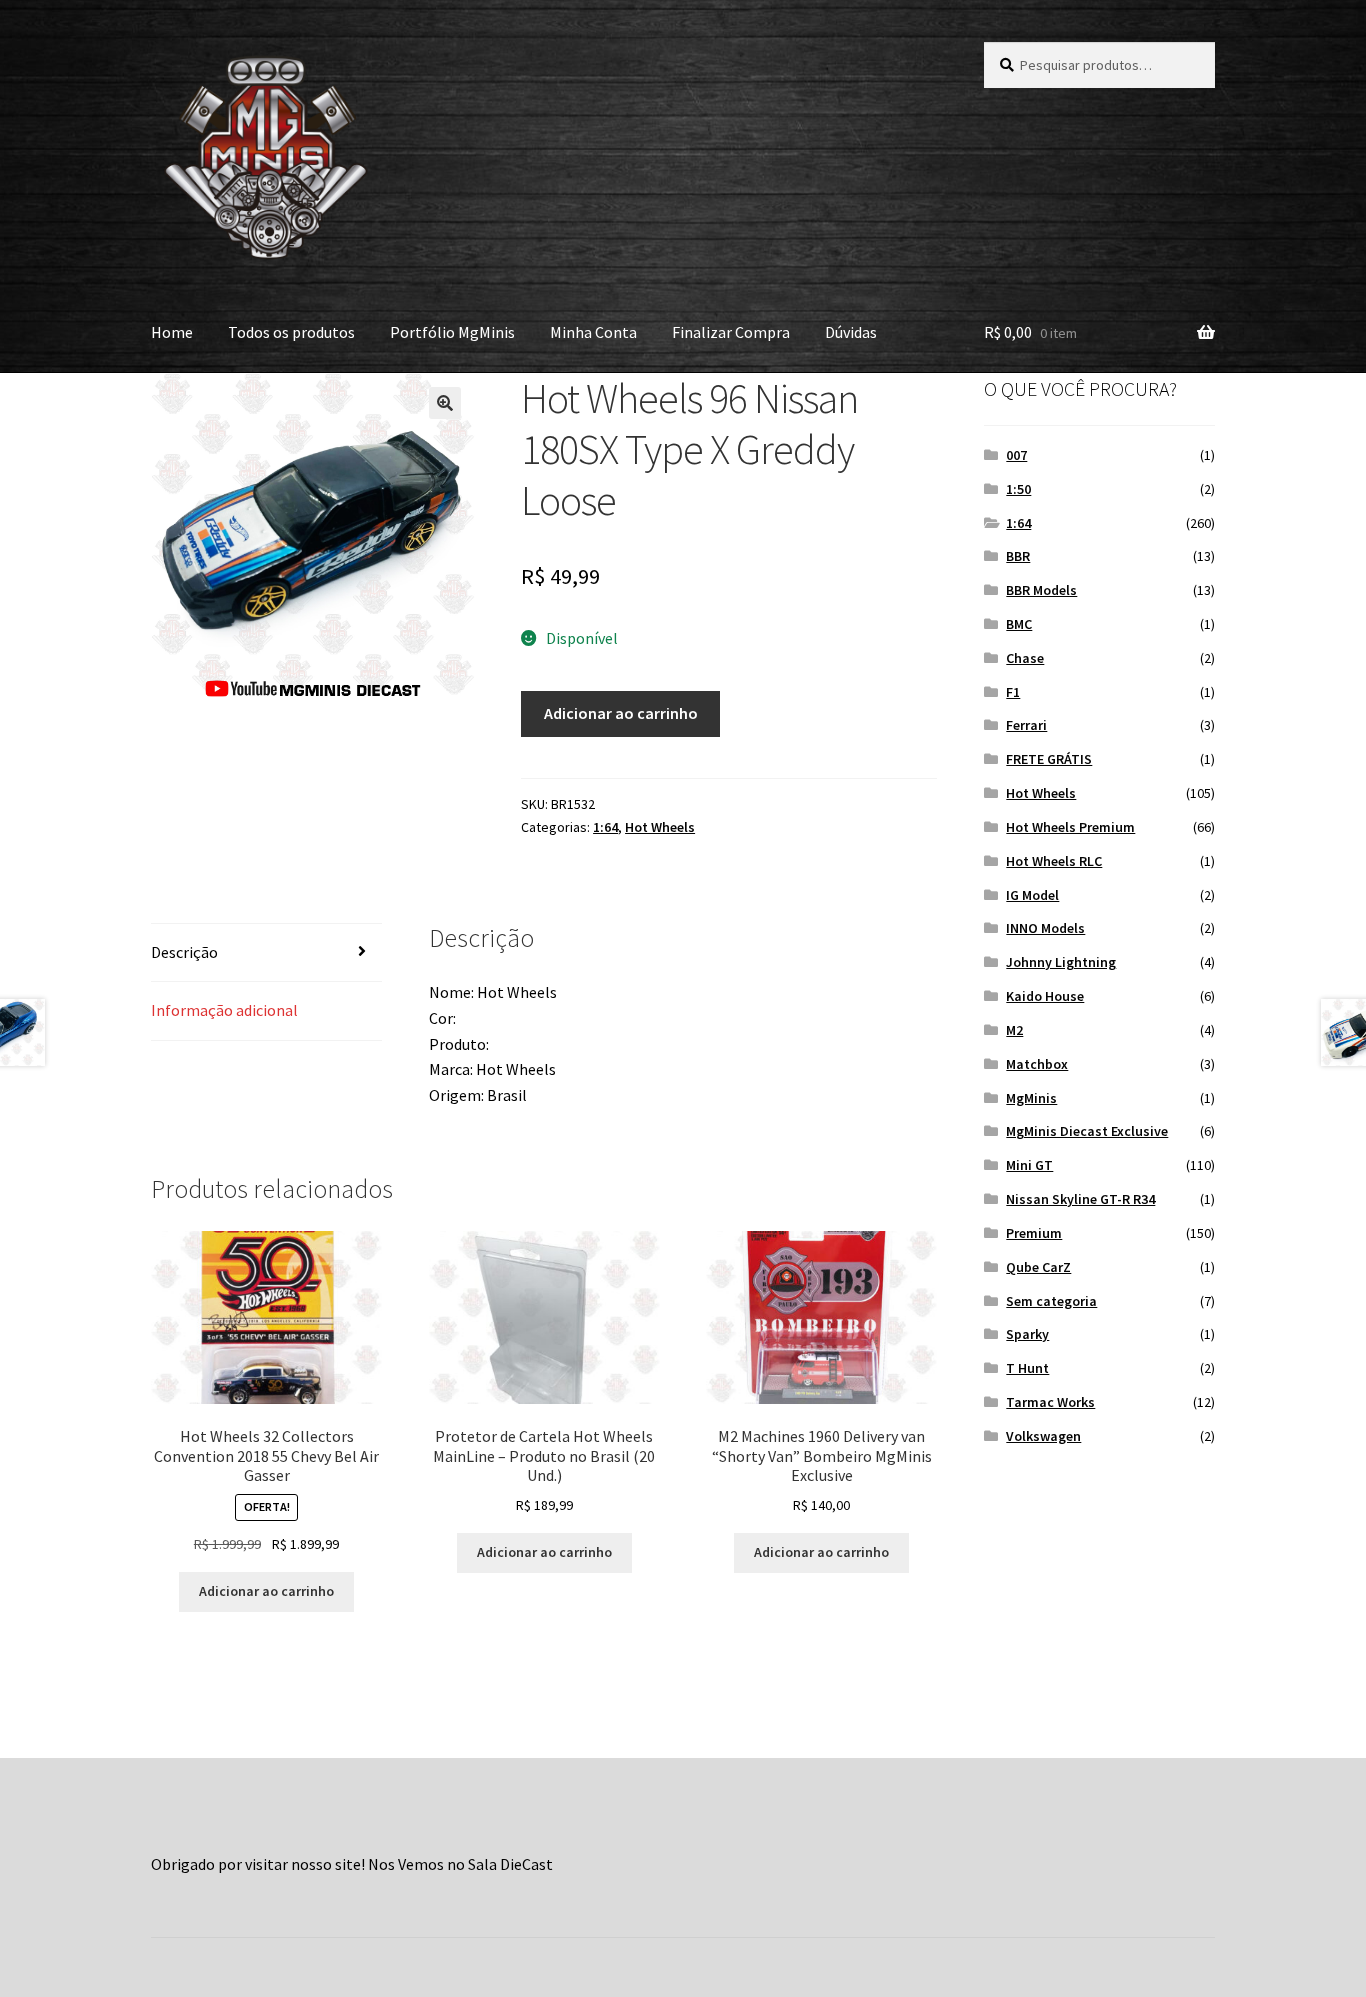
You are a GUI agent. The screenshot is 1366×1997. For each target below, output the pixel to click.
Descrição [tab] (184, 952)
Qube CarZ (1038, 1267)
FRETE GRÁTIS (1049, 759)
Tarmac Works (1050, 1402)
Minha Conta (593, 332)
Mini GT (1029, 1165)
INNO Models (1045, 928)
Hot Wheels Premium (1070, 827)
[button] (445, 403)
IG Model (1032, 895)
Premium (1034, 1233)
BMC (1019, 624)
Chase (1025, 658)
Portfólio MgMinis (452, 332)
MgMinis (1031, 1098)
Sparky (1027, 1334)
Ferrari (1026, 725)
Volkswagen (1043, 1436)
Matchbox (1037, 1064)
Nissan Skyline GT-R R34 (1080, 1199)
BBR (1018, 556)
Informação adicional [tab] (224, 1010)
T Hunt (1027, 1368)
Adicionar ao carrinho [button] (266, 1591)
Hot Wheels (660, 827)
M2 (1014, 1030)
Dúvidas (851, 332)
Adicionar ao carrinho (621, 713)
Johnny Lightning (1061, 962)
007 (1016, 455)
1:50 (1018, 489)
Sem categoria (1051, 1301)
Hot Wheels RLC (1054, 861)
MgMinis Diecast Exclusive (1087, 1131)
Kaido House (1045, 996)
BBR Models (1041, 590)
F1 (1013, 692)
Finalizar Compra (731, 332)
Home (172, 332)
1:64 (605, 827)
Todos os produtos (291, 332)
